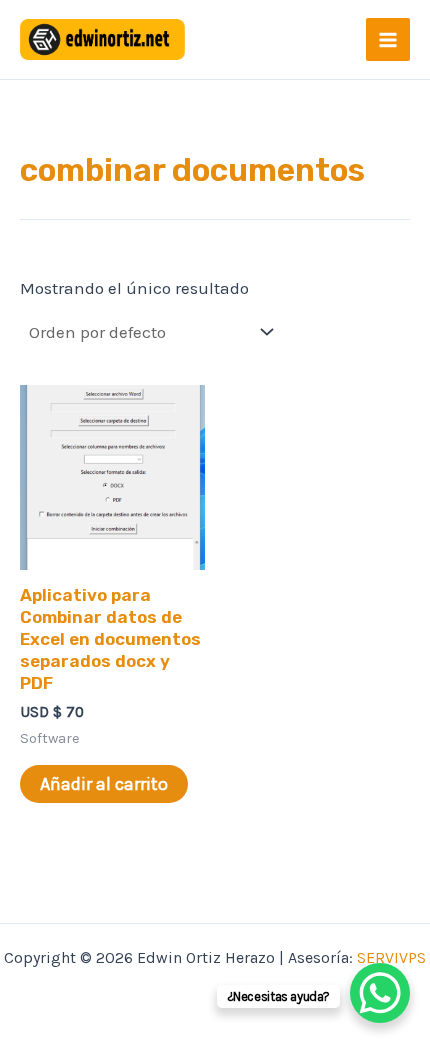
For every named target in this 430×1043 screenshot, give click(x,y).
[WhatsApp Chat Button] (380, 993)
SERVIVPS (391, 957)
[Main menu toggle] (388, 40)
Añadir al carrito (104, 784)
